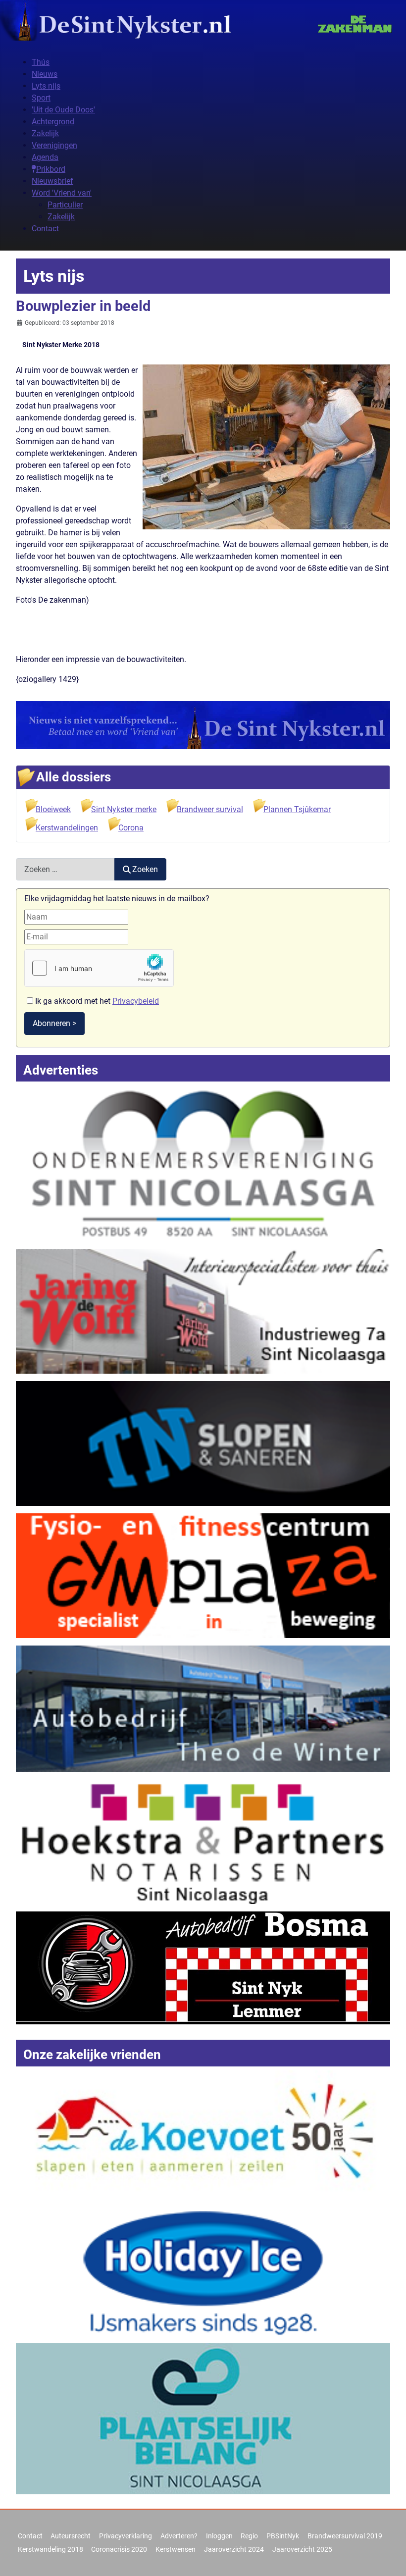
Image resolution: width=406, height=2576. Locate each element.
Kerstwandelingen (67, 828)
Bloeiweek (53, 809)
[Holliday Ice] (203, 2273)
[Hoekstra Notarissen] (203, 1841)
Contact (30, 2536)
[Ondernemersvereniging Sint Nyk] (203, 1163)
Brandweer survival (210, 809)
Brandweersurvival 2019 (345, 2536)
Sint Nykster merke (124, 809)
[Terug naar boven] (389, 2558)
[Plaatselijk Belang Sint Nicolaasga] (203, 2418)
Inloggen (219, 2536)
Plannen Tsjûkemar (297, 809)
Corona (131, 828)
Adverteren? (179, 2536)
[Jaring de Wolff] (203, 1311)
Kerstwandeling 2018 (51, 2549)
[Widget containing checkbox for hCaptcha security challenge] (99, 968)
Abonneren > (54, 1023)
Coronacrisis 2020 (119, 2549)
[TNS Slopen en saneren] (203, 1443)
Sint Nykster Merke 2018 (61, 345)
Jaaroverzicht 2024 (234, 2549)
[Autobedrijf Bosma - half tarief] (203, 1967)
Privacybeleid (136, 1001)
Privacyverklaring (126, 2536)
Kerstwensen (176, 2549)
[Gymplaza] (203, 1575)
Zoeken (145, 869)
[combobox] (65, 869)
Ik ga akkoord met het (96, 1001)
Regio (249, 2536)
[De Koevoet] (203, 2137)
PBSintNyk (283, 2536)
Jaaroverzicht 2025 (302, 2549)
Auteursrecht (71, 2536)
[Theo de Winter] (203, 1708)
